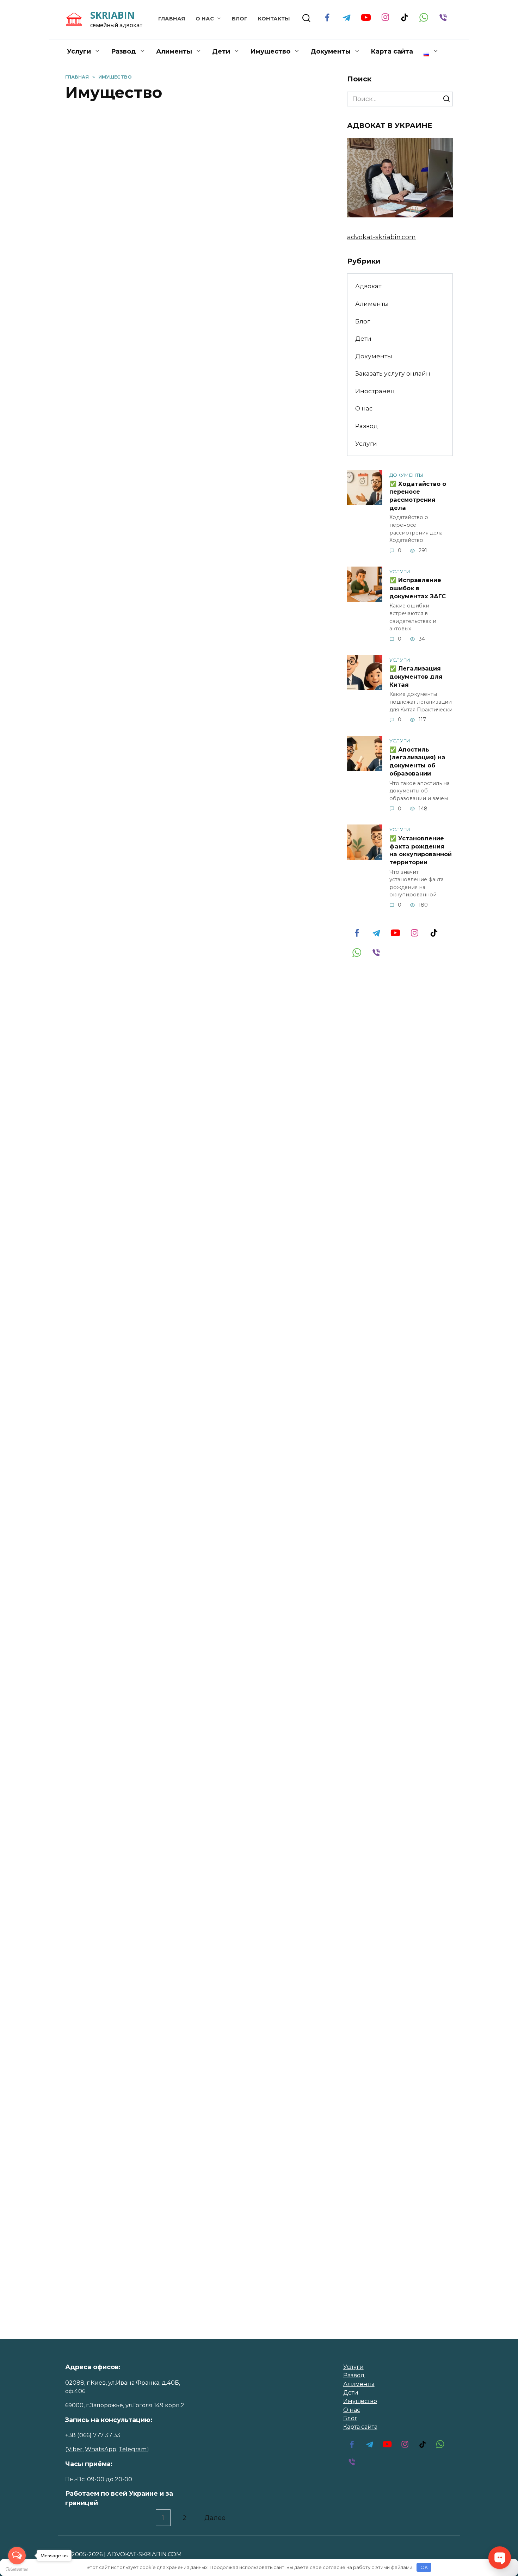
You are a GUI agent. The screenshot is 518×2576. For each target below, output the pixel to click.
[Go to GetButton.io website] (17, 2569)
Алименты (174, 51)
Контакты (274, 19)
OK (424, 2567)
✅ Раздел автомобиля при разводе (189, 479)
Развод (124, 51)
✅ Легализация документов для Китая (416, 676)
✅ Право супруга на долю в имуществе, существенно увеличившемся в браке (165, 2148)
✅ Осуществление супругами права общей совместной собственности (192, 1901)
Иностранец (375, 391)
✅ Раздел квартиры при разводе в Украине (187, 249)
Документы (331, 51)
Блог (240, 19)
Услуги (79, 51)
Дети (221, 51)
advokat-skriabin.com (381, 237)
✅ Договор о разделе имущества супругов (183, 947)
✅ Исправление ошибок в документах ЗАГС (418, 588)
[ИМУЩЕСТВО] (194, 223)
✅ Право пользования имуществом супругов (190, 1424)
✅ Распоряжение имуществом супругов (175, 1663)
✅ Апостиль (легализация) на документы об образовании (417, 761)
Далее (215, 2518)
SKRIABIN (112, 15)
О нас (205, 19)
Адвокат (368, 286)
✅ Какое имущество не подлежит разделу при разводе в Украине (185, 1185)
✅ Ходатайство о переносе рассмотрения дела (418, 495)
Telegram (133, 2449)
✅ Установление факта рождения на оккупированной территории (421, 850)
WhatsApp (101, 2449)
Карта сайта (392, 51)
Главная (172, 19)
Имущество (360, 2401)
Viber (75, 2449)
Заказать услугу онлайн (393, 373)
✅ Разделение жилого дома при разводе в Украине (181, 709)
